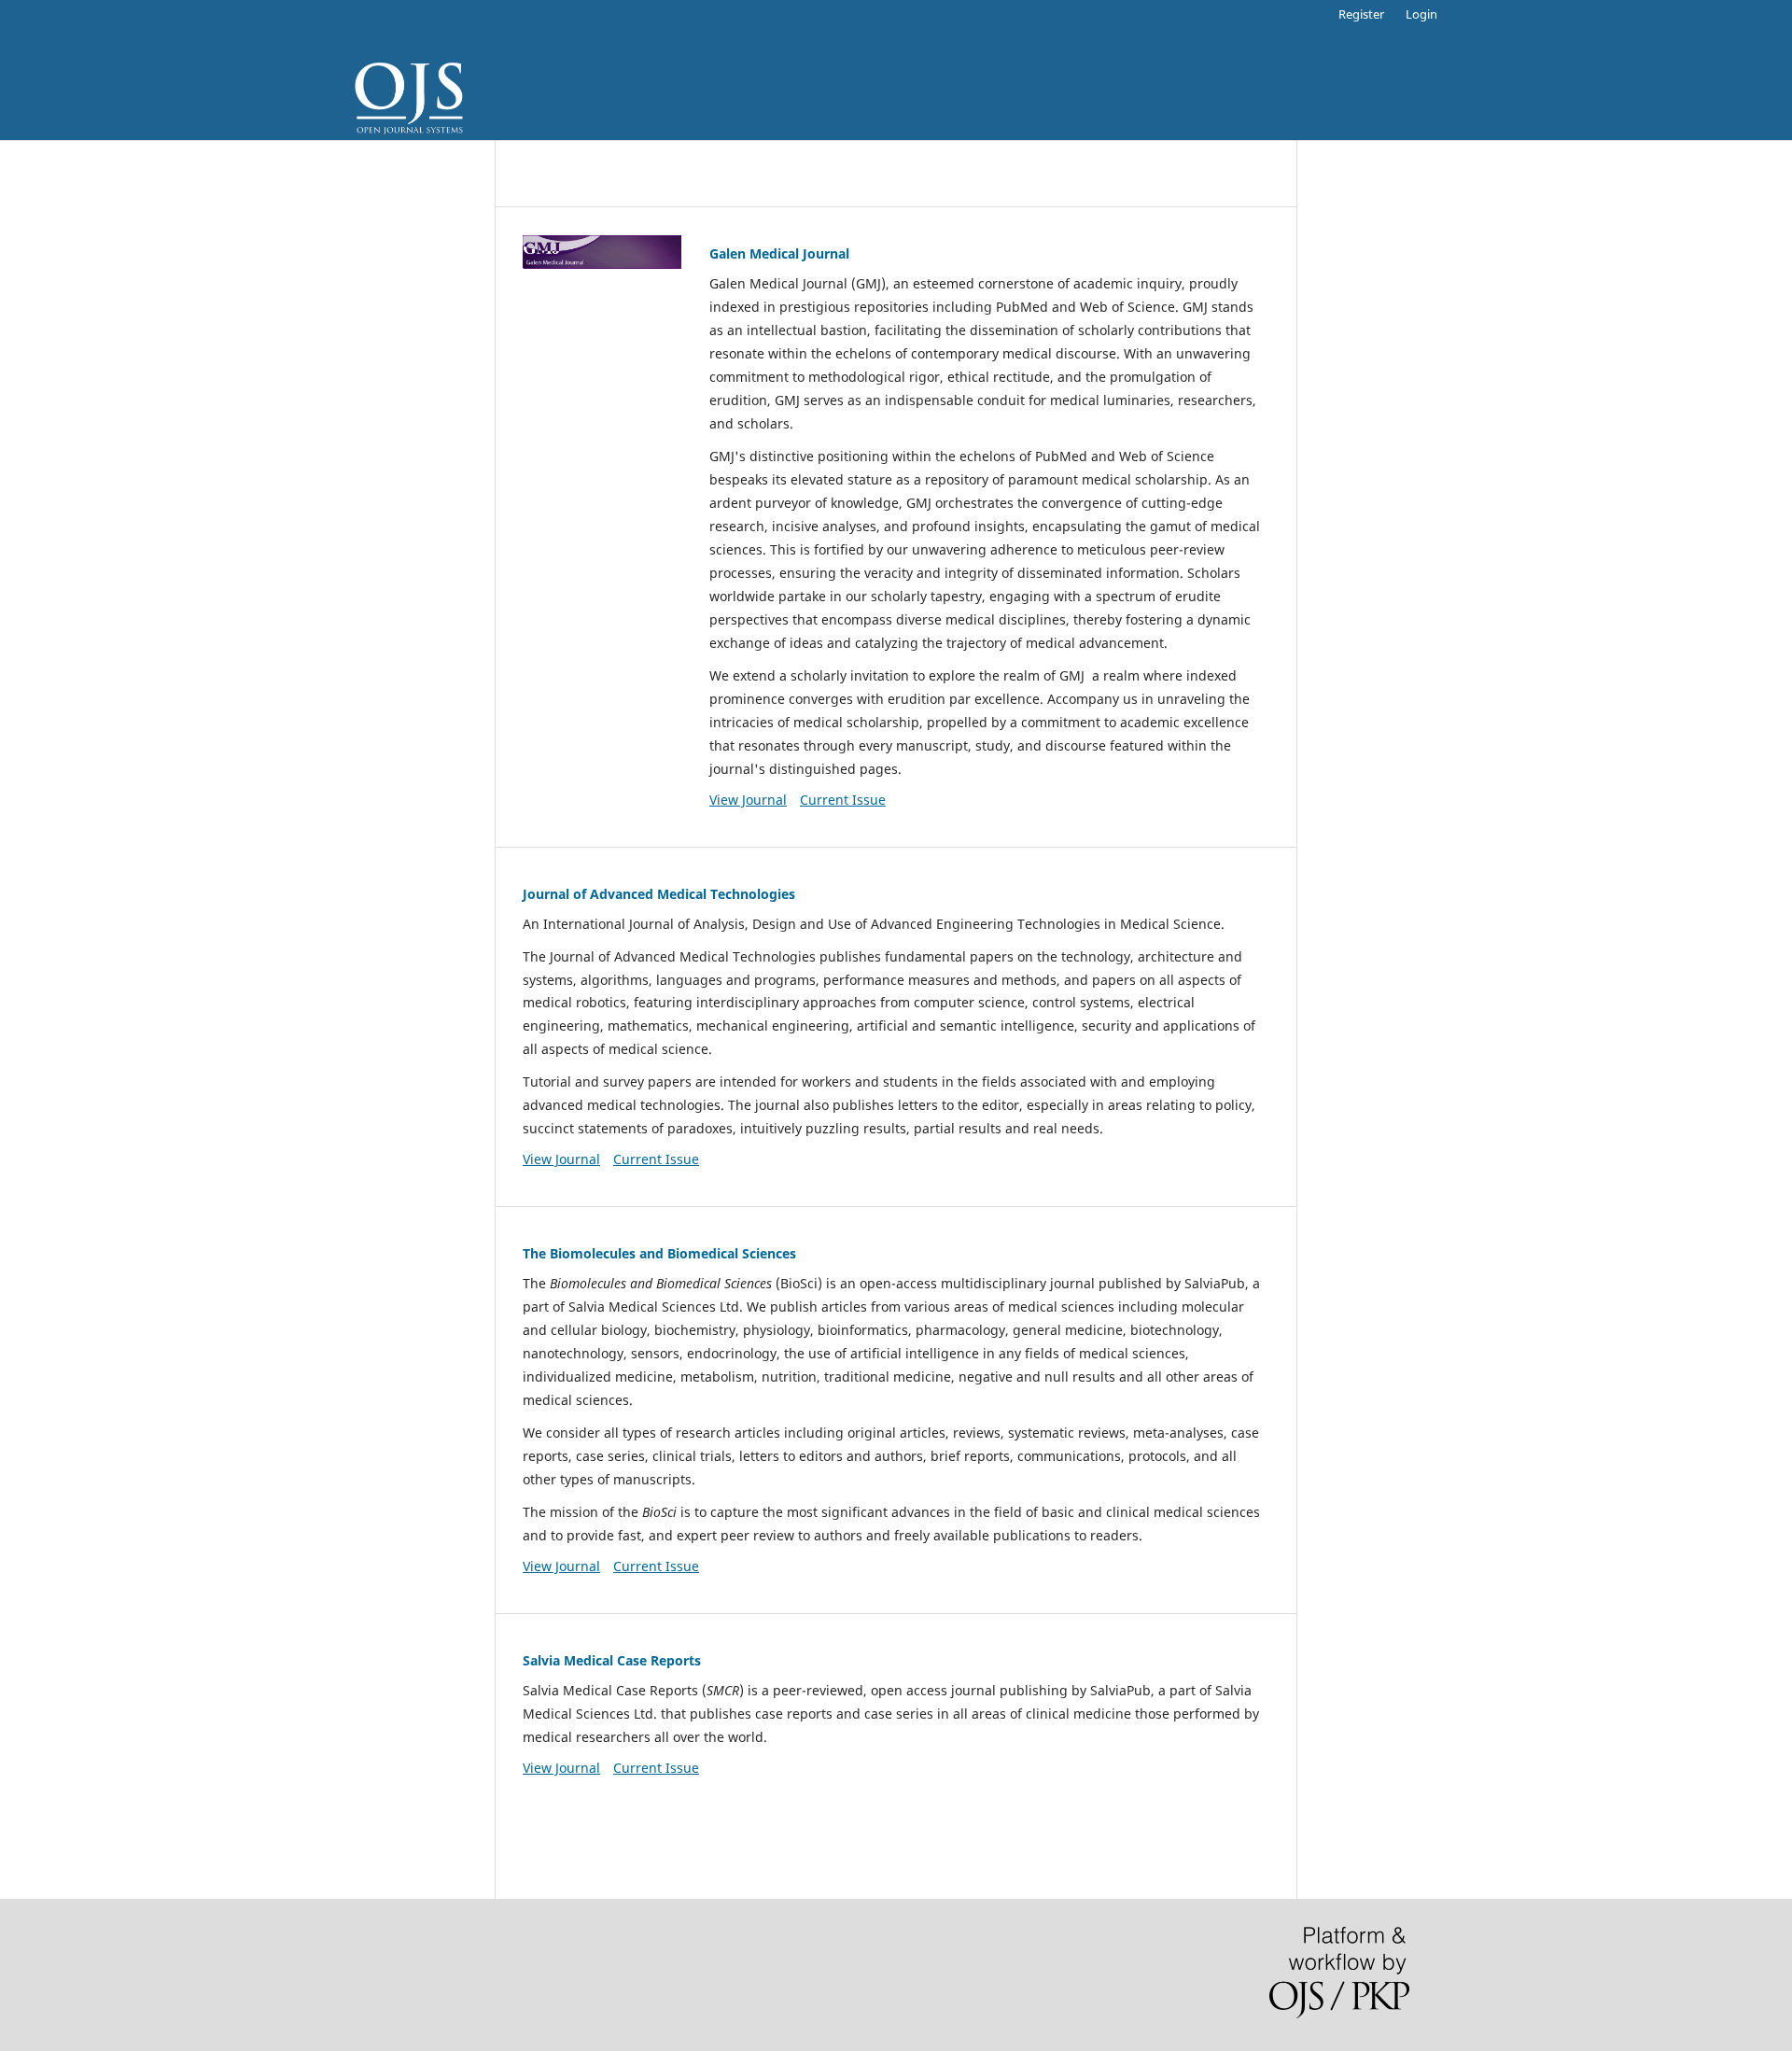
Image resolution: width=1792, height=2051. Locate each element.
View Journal (748, 800)
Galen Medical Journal (779, 253)
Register (1361, 14)
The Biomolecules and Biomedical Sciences (659, 1253)
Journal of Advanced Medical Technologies (659, 894)
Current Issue (843, 800)
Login (1421, 14)
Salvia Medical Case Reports (612, 1660)
